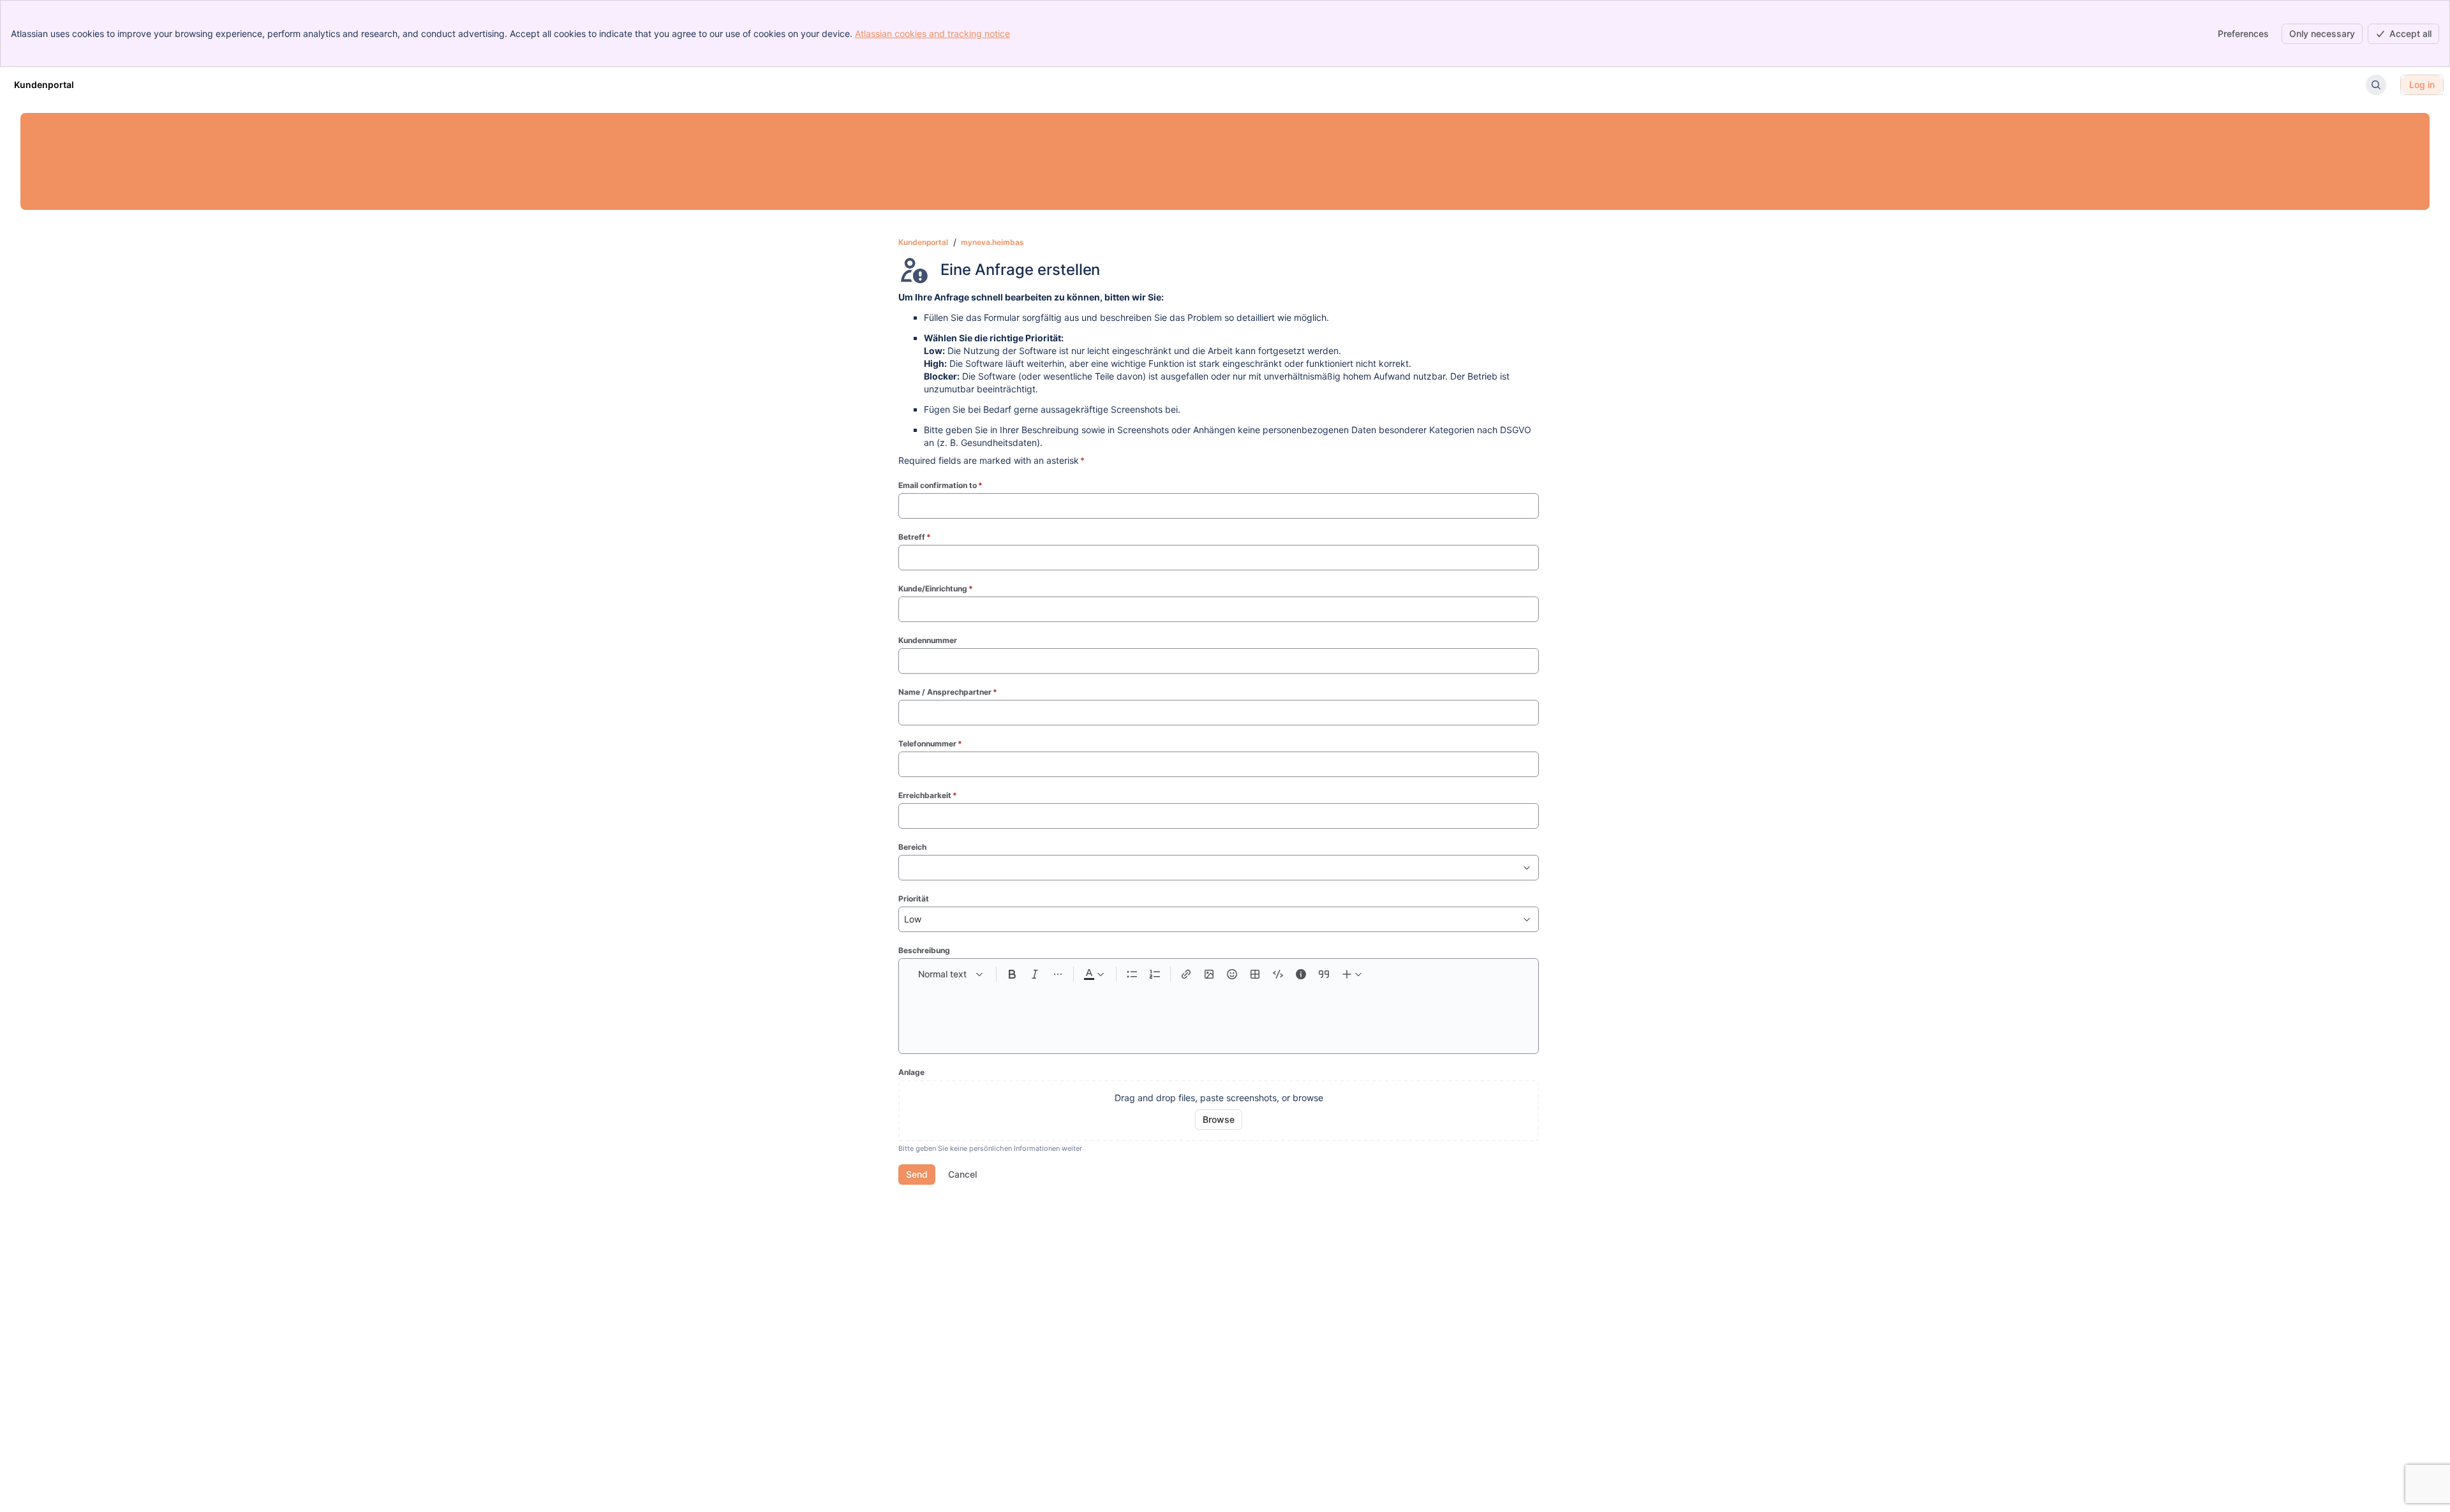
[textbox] (1219, 1012)
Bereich (912, 847)
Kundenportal (923, 242)
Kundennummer (928, 640)
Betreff (915, 537)
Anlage (911, 1072)
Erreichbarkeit (928, 795)
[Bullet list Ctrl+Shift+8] (1132, 974)
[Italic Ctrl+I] (1035, 974)
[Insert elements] (1353, 974)
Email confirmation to (940, 485)
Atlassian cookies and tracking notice (932, 33)
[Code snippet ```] (1278, 974)
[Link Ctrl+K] (1186, 974)
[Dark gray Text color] (1094, 974)
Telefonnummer (930, 744)
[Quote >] (1324, 974)
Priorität (914, 899)
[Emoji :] (1232, 974)
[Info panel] (1301, 974)
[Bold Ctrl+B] (1012, 974)
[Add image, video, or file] (1209, 974)
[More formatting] (1058, 974)
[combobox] (905, 868)
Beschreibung (924, 950)
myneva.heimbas (992, 242)
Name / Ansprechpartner (948, 692)
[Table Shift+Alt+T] (1255, 974)
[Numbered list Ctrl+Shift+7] (1155, 974)
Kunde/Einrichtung (936, 589)
